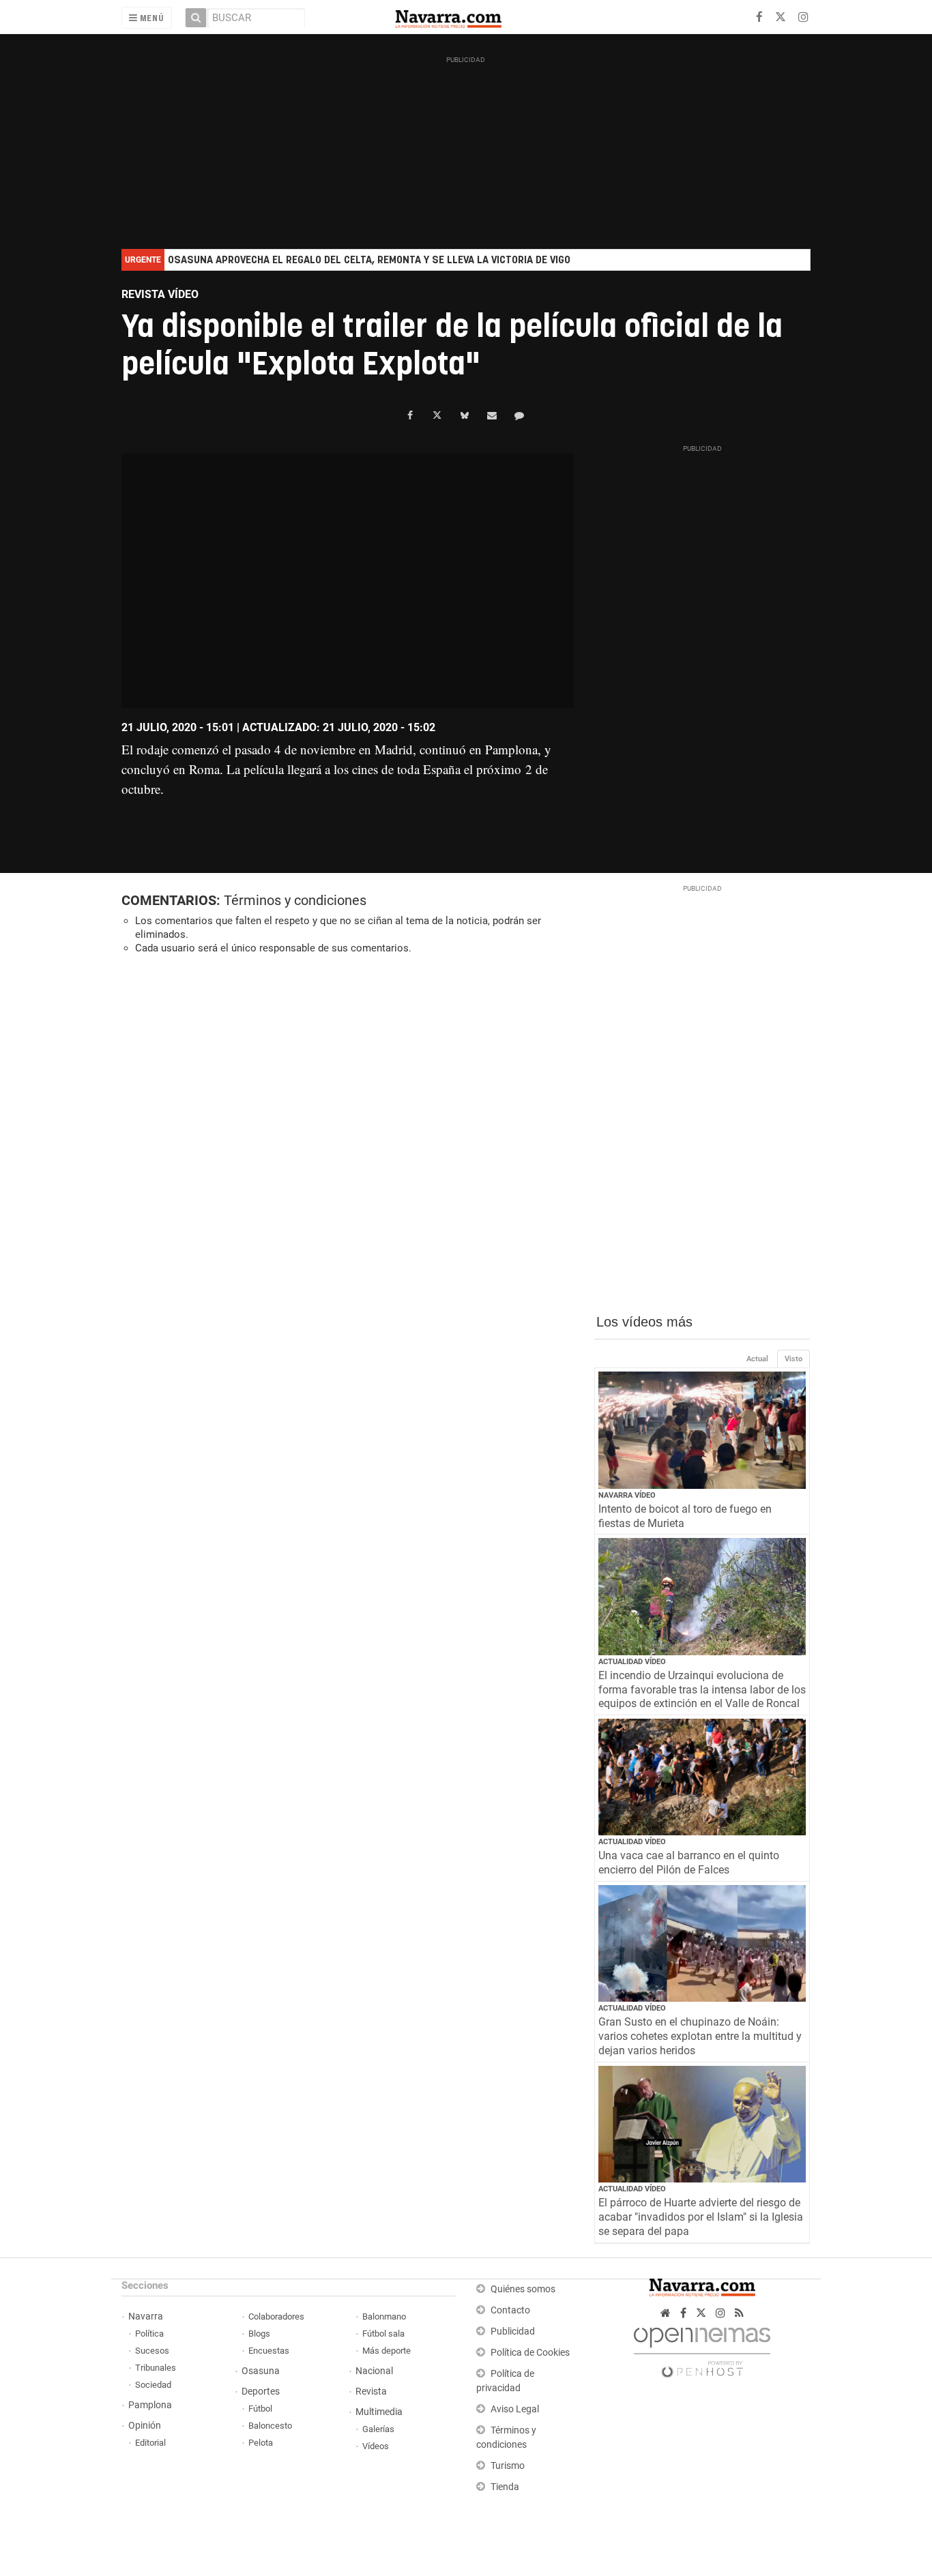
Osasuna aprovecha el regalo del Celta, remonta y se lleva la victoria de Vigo (369, 260)
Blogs (259, 2334)
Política (149, 2334)
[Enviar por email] (492, 415)
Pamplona (150, 2405)
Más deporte (387, 2351)
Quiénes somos (523, 2289)
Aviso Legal (515, 2409)
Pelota (261, 2443)
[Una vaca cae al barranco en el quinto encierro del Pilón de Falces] (702, 1777)
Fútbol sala (383, 2334)
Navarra (146, 2316)
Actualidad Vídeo (632, 1662)
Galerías (378, 2429)
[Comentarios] (519, 415)
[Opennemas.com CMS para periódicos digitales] (702, 2349)
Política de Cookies (530, 2353)
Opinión (145, 2426)
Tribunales (156, 2368)
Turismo (508, 2466)
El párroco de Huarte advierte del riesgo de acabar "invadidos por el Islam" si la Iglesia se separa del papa (701, 2217)
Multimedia (379, 2412)
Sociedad (153, 2385)
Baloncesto (270, 2426)
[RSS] (739, 2313)
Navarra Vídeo (627, 1495)
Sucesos (152, 2351)
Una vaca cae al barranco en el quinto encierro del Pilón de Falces (689, 1863)
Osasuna (261, 2371)
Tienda (505, 2487)
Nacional (374, 2371)
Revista (371, 2392)
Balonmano (384, 2316)
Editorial (150, 2443)
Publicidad (513, 2331)
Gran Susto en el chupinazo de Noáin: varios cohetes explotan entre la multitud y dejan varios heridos (700, 2036)
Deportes (261, 2392)
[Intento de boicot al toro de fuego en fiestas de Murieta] (702, 1430)
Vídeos (376, 2446)
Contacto (510, 2310)
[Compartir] (410, 415)
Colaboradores (276, 2316)
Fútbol (260, 2409)
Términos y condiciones (295, 900)
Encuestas (269, 2351)
